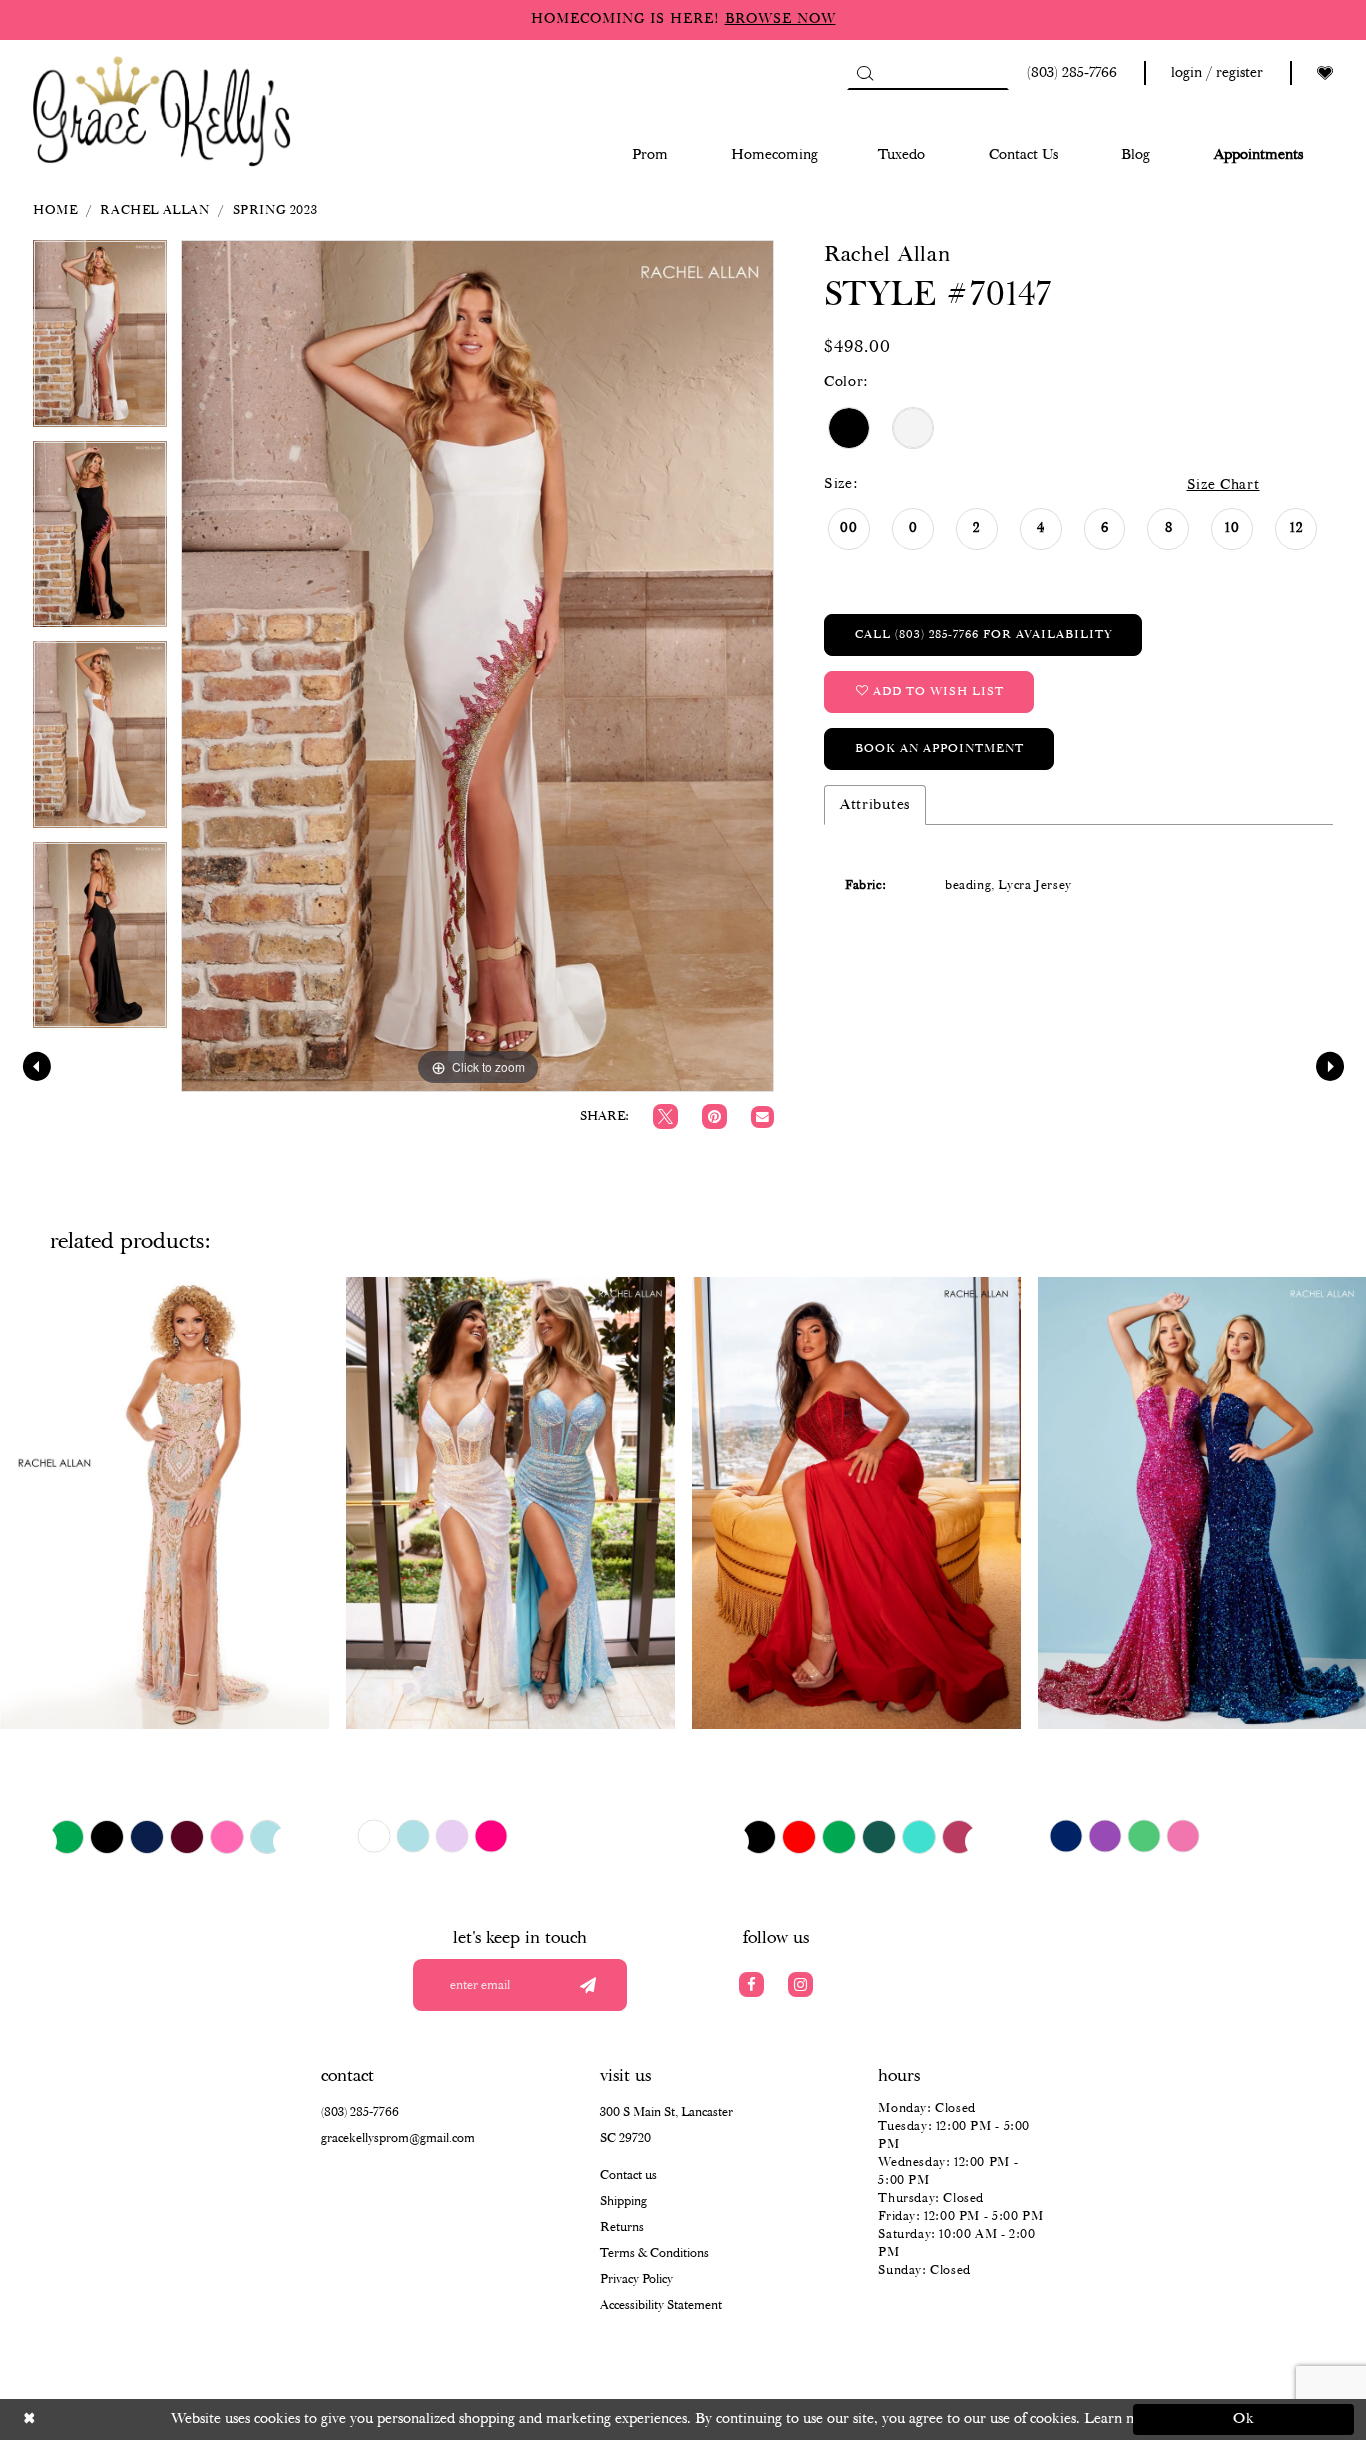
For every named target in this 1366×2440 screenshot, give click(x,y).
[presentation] (164, 1502)
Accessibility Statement (661, 2305)
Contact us (628, 2175)
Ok (1244, 2419)
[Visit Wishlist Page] (1325, 73)
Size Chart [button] (1223, 485)
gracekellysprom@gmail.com (398, 2138)
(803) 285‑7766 (360, 2112)
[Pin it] (714, 1116)
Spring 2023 (275, 210)
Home (55, 210)
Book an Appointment (939, 748)
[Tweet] (665, 1116)
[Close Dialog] (122, 2419)
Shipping (623, 2201)
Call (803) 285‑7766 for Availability (983, 634)
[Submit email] (587, 1985)
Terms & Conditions (654, 2253)
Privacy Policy (636, 2279)
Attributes (875, 805)
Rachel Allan (154, 210)
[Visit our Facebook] (751, 1984)
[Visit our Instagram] (800, 1984)
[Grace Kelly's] (162, 109)
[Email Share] (762, 1117)
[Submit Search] (864, 73)
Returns (622, 2227)
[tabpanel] (100, 340)
